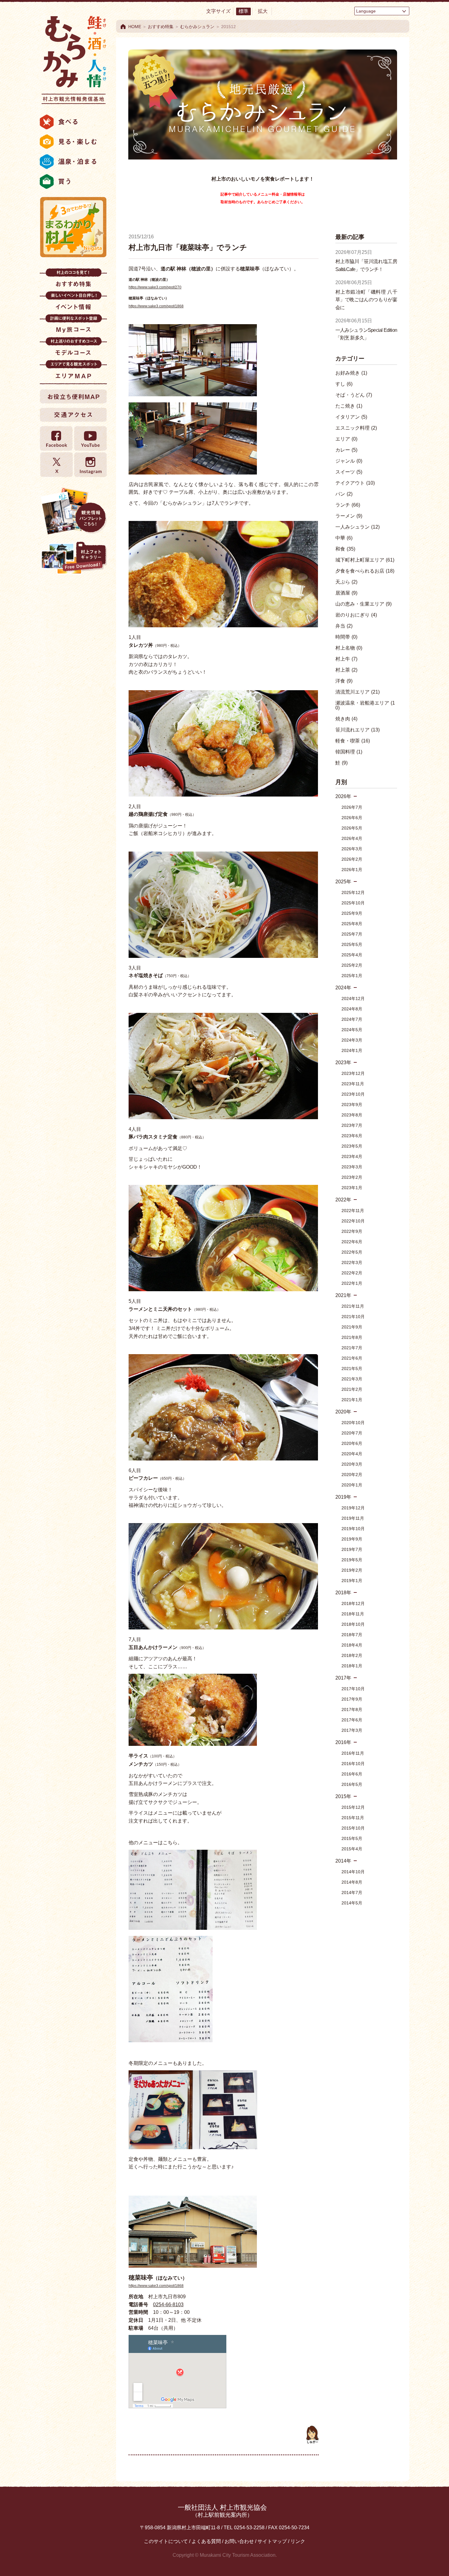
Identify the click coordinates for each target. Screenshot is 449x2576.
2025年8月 (352, 924)
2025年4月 (352, 955)
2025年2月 (352, 965)
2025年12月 (353, 892)
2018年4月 (352, 1645)
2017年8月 (352, 1709)
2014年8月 (352, 1882)
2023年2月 (352, 1177)
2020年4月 (352, 1454)
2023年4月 (352, 1156)
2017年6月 (352, 1720)
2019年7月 (352, 1549)
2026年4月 (352, 838)
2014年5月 (352, 1903)
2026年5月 (352, 828)
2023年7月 (352, 1125)
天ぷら (346, 582)
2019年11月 (353, 1518)
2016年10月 (353, 1764)
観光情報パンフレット (73, 511)
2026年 (343, 796)
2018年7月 (352, 1635)
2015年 (343, 1796)
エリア (346, 439)
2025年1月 (352, 976)
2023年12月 (353, 1073)
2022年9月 (352, 1231)
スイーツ (349, 472)
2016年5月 (352, 1784)
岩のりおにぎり (356, 615)
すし (344, 384)
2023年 (343, 1063)
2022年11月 (353, 1211)
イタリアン (351, 417)
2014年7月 (352, 1893)
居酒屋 (346, 593)
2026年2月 (352, 859)
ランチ (348, 505)
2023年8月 (352, 1115)
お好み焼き (351, 373)
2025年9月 (352, 913)
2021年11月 (353, 1306)
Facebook (57, 439)
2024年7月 (352, 1019)
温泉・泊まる (73, 162)
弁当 (344, 626)
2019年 (343, 1497)
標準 (243, 11)
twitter (57, 465)
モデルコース (73, 348)
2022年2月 (352, 1273)
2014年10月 (353, 1872)
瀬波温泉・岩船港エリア (365, 705)
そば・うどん (354, 395)
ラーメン (349, 516)
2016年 (343, 1742)
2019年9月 (352, 1539)
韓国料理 (349, 752)
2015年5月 (352, 1838)
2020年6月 (352, 1443)
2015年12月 (353, 1807)
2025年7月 (352, 934)
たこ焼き (349, 406)
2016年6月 (352, 1774)
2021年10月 (353, 1317)
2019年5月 (352, 1560)
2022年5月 (352, 1252)
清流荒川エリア (358, 692)
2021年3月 (352, 1379)
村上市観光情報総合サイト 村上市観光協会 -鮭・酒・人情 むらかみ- (73, 58)
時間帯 (346, 637)
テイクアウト (355, 483)
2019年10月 (353, 1529)
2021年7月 (352, 1348)
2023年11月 (353, 1084)
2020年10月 (353, 1423)
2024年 (343, 988)
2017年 (343, 1678)
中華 (344, 538)
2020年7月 (352, 1433)
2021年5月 (352, 1369)
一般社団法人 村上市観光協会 (222, 2511)
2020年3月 (352, 1464)
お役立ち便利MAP (73, 396)
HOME (135, 27)
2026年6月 (352, 818)
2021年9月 (352, 1327)
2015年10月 (353, 1828)
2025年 (343, 882)
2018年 (343, 1593)
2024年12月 (353, 999)
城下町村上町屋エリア (365, 560)
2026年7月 (352, 807)
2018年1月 (352, 1666)
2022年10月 (353, 1221)
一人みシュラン (358, 527)
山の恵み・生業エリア (363, 604)
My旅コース (73, 326)
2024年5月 (352, 1030)
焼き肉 (346, 719)
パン (344, 494)
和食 (345, 549)
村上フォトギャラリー (73, 559)
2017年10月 (353, 1689)
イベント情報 (73, 303)
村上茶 (346, 670)
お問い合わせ (239, 2541)
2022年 (343, 1200)
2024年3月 (352, 1040)
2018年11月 (353, 1614)
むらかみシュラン (197, 27)
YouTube (90, 439)
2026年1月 (352, 870)
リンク (298, 2541)
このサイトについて (166, 2541)
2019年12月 (353, 1508)
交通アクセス (73, 415)
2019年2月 (352, 1570)
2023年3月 (352, 1167)
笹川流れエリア (358, 730)
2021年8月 (352, 1337)
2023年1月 (352, 1188)
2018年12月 (353, 1603)
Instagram (90, 465)
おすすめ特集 (73, 280)
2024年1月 (352, 1050)
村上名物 (349, 648)
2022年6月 (352, 1242)
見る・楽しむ (73, 142)
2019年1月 (352, 1581)
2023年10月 (353, 1094)
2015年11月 (353, 1818)
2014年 (343, 1861)
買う (73, 181)
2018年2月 (352, 1655)
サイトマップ (272, 2541)
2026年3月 (352, 849)
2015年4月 (352, 1849)
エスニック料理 (356, 428)
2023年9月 (352, 1105)
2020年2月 (352, 1475)
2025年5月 (352, 944)
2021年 (343, 1295)
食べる (73, 122)
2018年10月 (353, 1624)
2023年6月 (352, 1136)
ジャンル (349, 461)
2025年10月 (353, 903)
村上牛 (346, 659)
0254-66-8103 (168, 2305)
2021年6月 (352, 1358)
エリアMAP (73, 371)
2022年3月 (352, 1262)
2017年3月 (352, 1730)
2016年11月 (353, 1753)
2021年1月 (352, 1400)
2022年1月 (352, 1283)
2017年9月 (352, 1699)
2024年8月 (352, 1009)
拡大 (263, 11)
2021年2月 (352, 1389)
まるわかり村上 (73, 227)
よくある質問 (206, 2541)
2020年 (343, 1412)
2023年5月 (352, 1146)
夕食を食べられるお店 (365, 571)
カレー (346, 450)
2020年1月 (352, 1485)
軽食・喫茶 (353, 741)
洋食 (344, 681)
